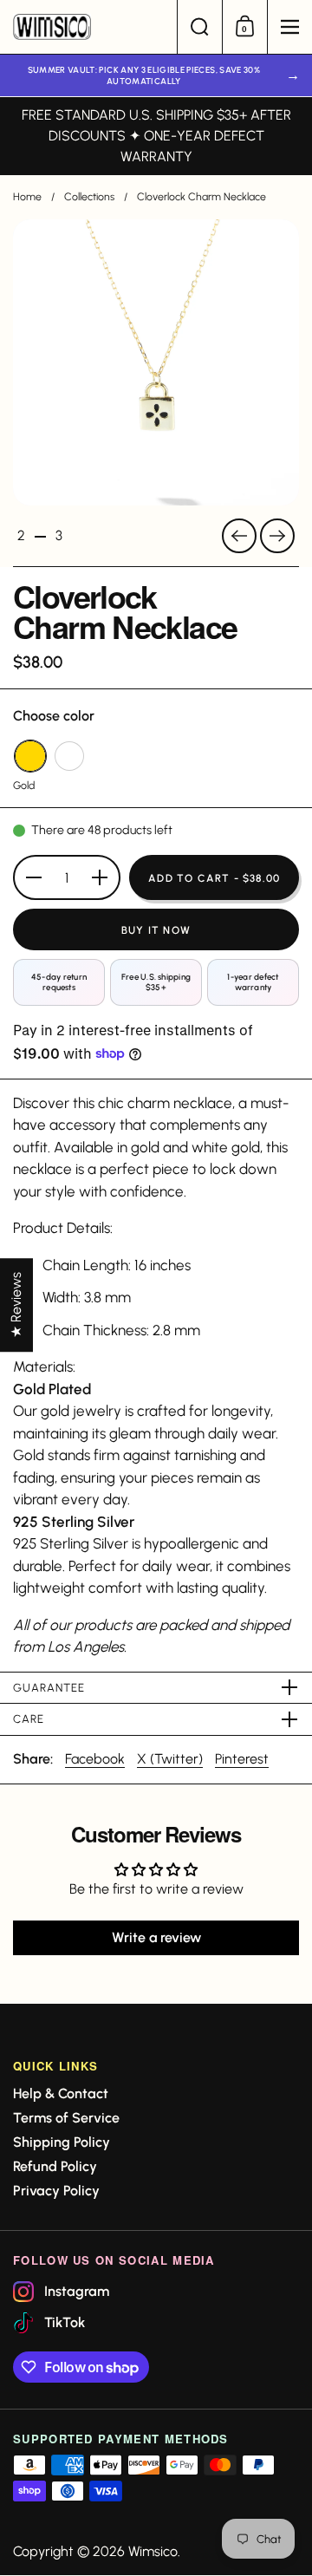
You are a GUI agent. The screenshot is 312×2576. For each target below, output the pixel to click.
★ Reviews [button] (16, 1305)
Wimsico (153, 2551)
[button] (199, 27)
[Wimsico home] (88, 27)
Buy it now (156, 930)
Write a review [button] (156, 1937)
